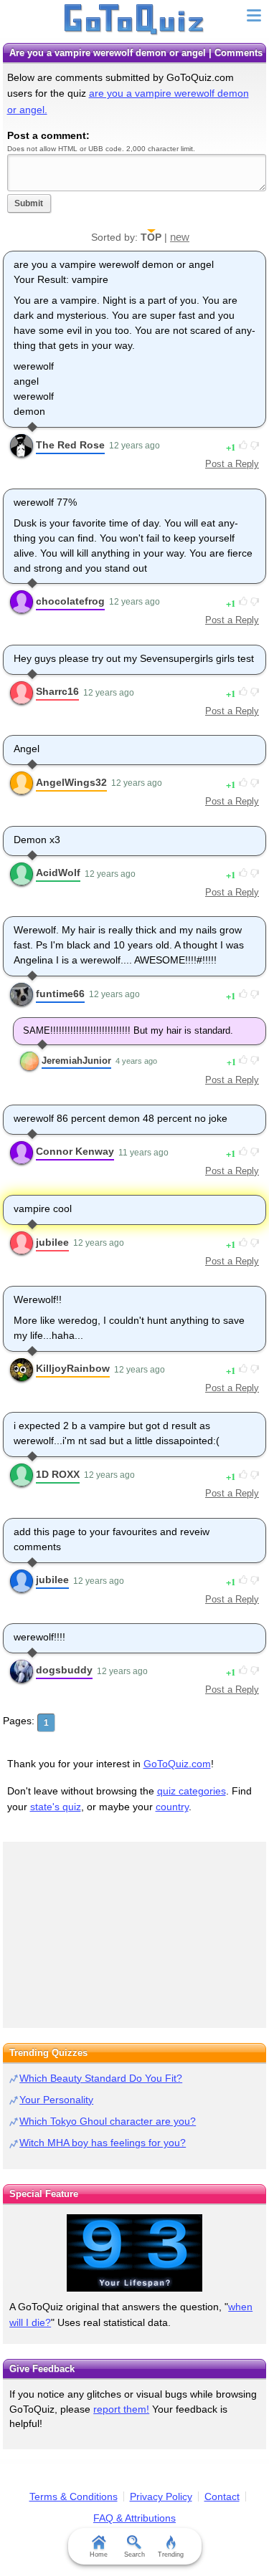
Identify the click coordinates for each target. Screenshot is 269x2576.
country (172, 1807)
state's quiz (56, 1807)
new (180, 237)
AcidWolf (58, 873)
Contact (222, 2496)
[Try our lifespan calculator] (134, 2253)
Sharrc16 (57, 691)
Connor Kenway (75, 1151)
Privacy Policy (161, 2496)
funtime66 (60, 994)
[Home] (134, 20)
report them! (121, 2409)
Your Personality (56, 2100)
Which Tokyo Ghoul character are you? (108, 2121)
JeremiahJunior (76, 1061)
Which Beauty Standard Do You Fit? (101, 2078)
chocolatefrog (70, 601)
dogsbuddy (64, 1670)
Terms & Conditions (74, 2496)
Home (99, 2555)
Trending (171, 2555)
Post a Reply (232, 464)
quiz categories (192, 1791)
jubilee (52, 1242)
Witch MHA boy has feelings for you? (103, 2143)
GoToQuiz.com (177, 1764)
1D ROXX (58, 1474)
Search (134, 2555)
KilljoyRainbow (73, 1368)
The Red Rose (70, 445)
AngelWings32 (71, 782)
